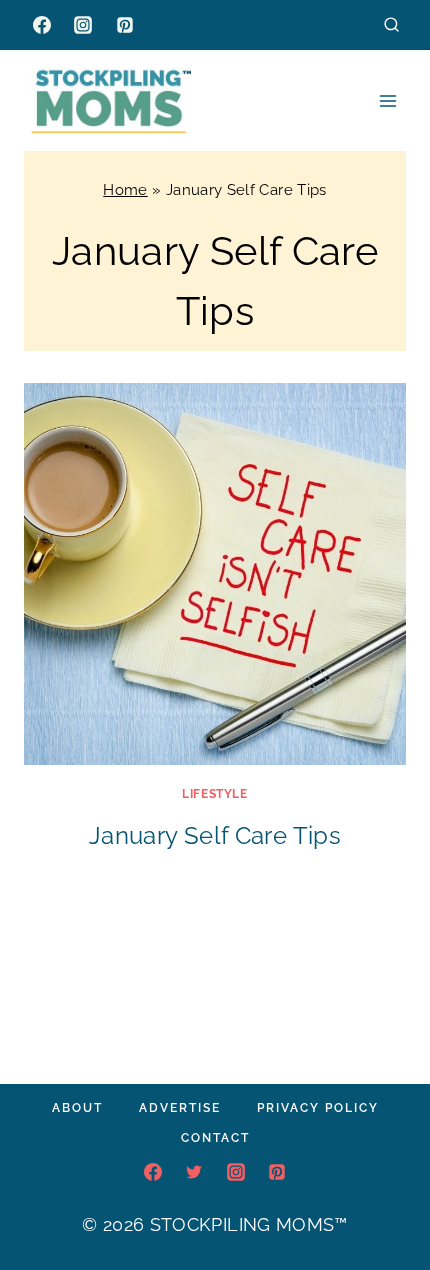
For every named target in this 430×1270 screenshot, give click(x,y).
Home (125, 190)
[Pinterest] (125, 25)
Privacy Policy (318, 1108)
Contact (215, 1138)
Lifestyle (214, 794)
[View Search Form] (391, 24)
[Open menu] (387, 100)
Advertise (180, 1108)
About (77, 1108)
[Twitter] (194, 1172)
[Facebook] (42, 25)
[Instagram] (83, 25)
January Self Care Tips (215, 835)
